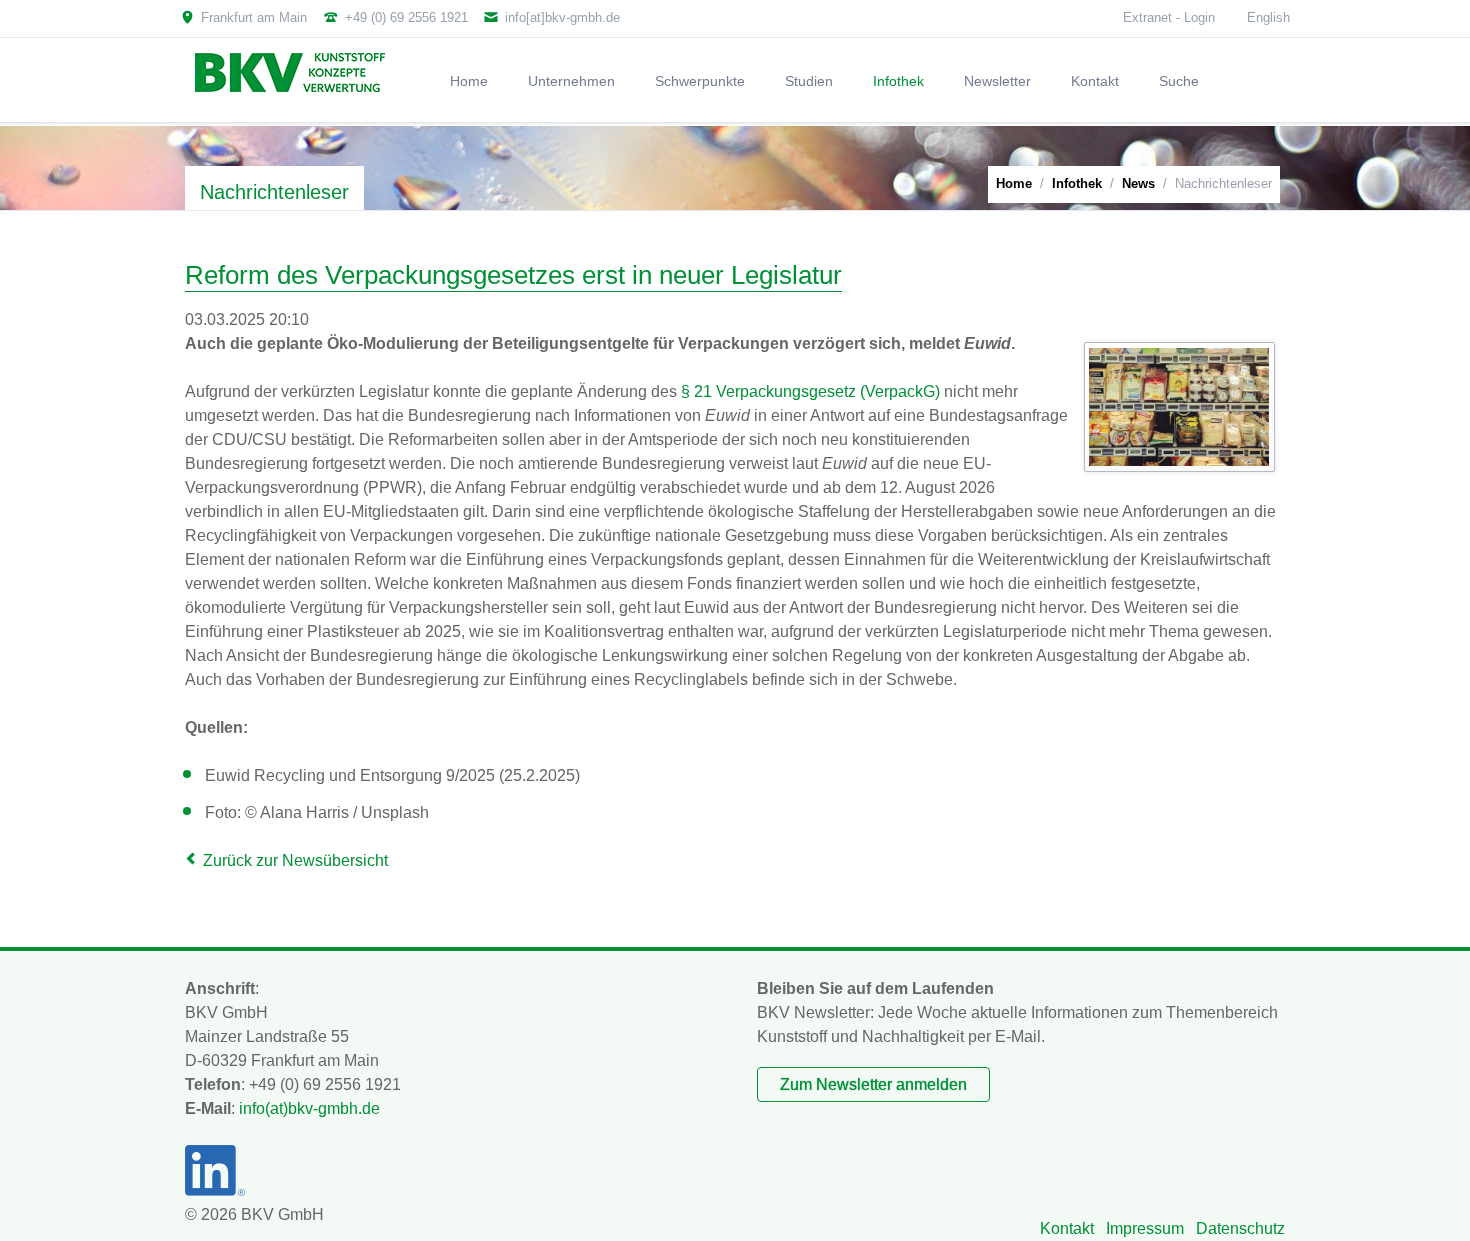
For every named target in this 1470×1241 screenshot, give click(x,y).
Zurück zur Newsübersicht (295, 860)
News (1138, 183)
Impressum (1145, 1228)
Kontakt (1067, 1228)
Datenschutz (1240, 1228)
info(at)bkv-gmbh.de (309, 1108)
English (1268, 17)
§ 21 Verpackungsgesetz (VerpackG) (810, 391)
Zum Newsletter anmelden (873, 1084)
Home (1014, 183)
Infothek (1077, 183)
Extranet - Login (1169, 17)
